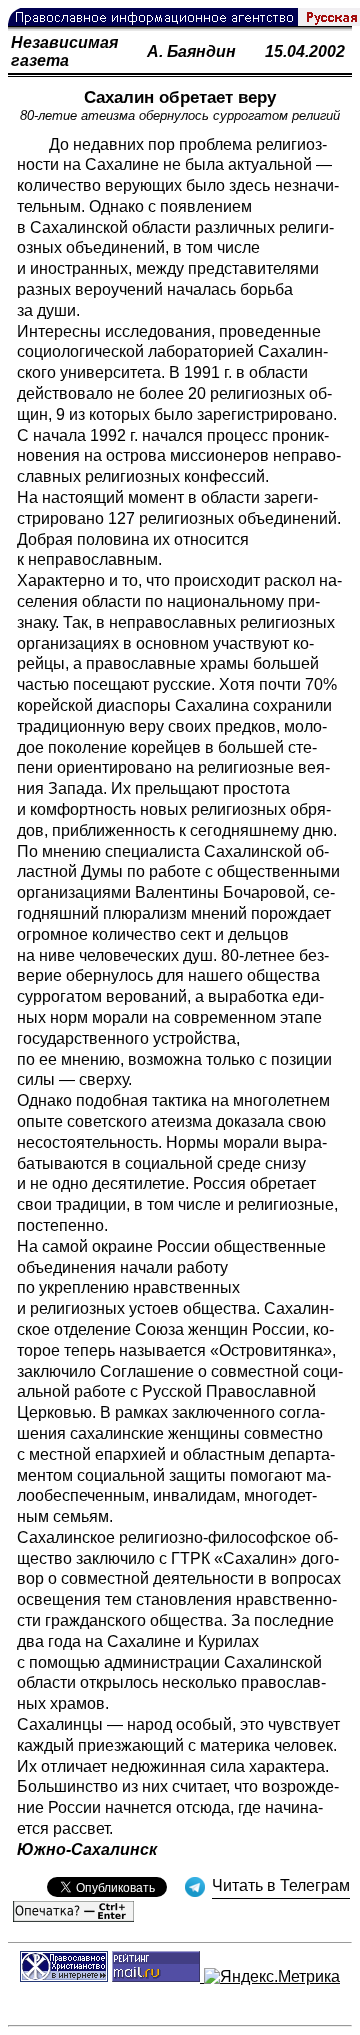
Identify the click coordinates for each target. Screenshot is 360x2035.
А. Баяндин (191, 51)
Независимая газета (64, 51)
